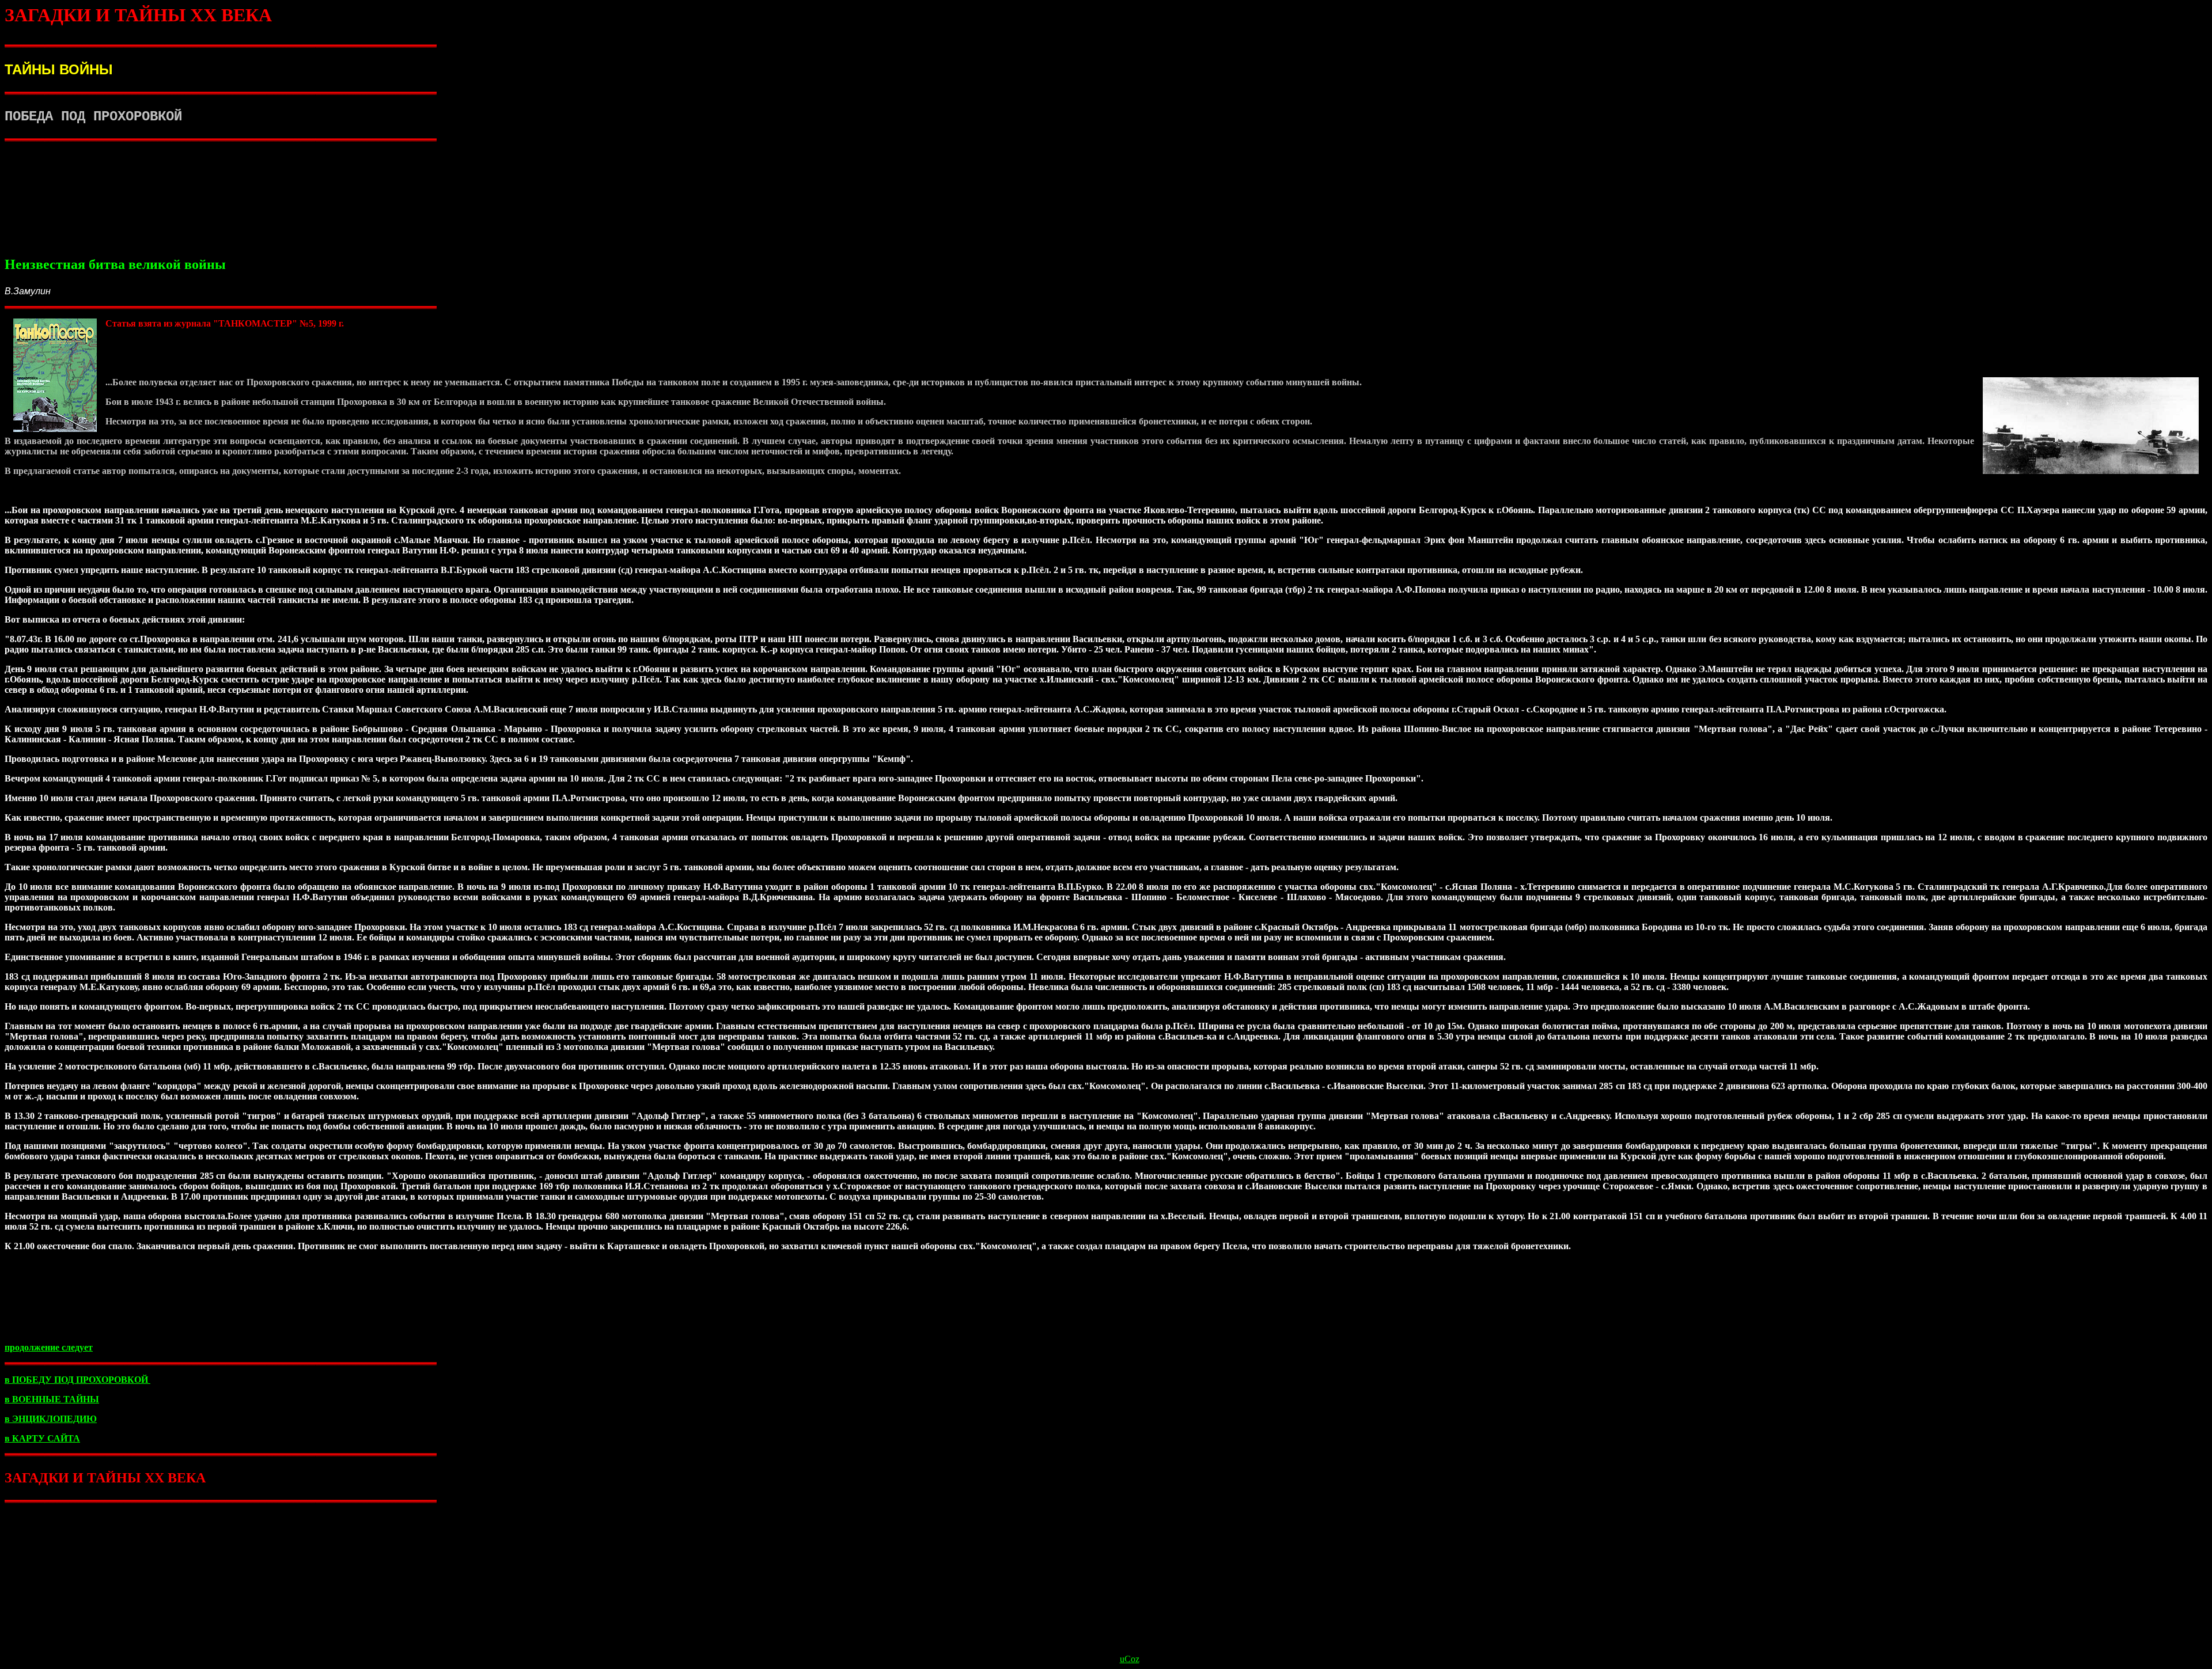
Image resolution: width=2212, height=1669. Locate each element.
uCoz (1130, 1659)
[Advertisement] (1106, 207)
